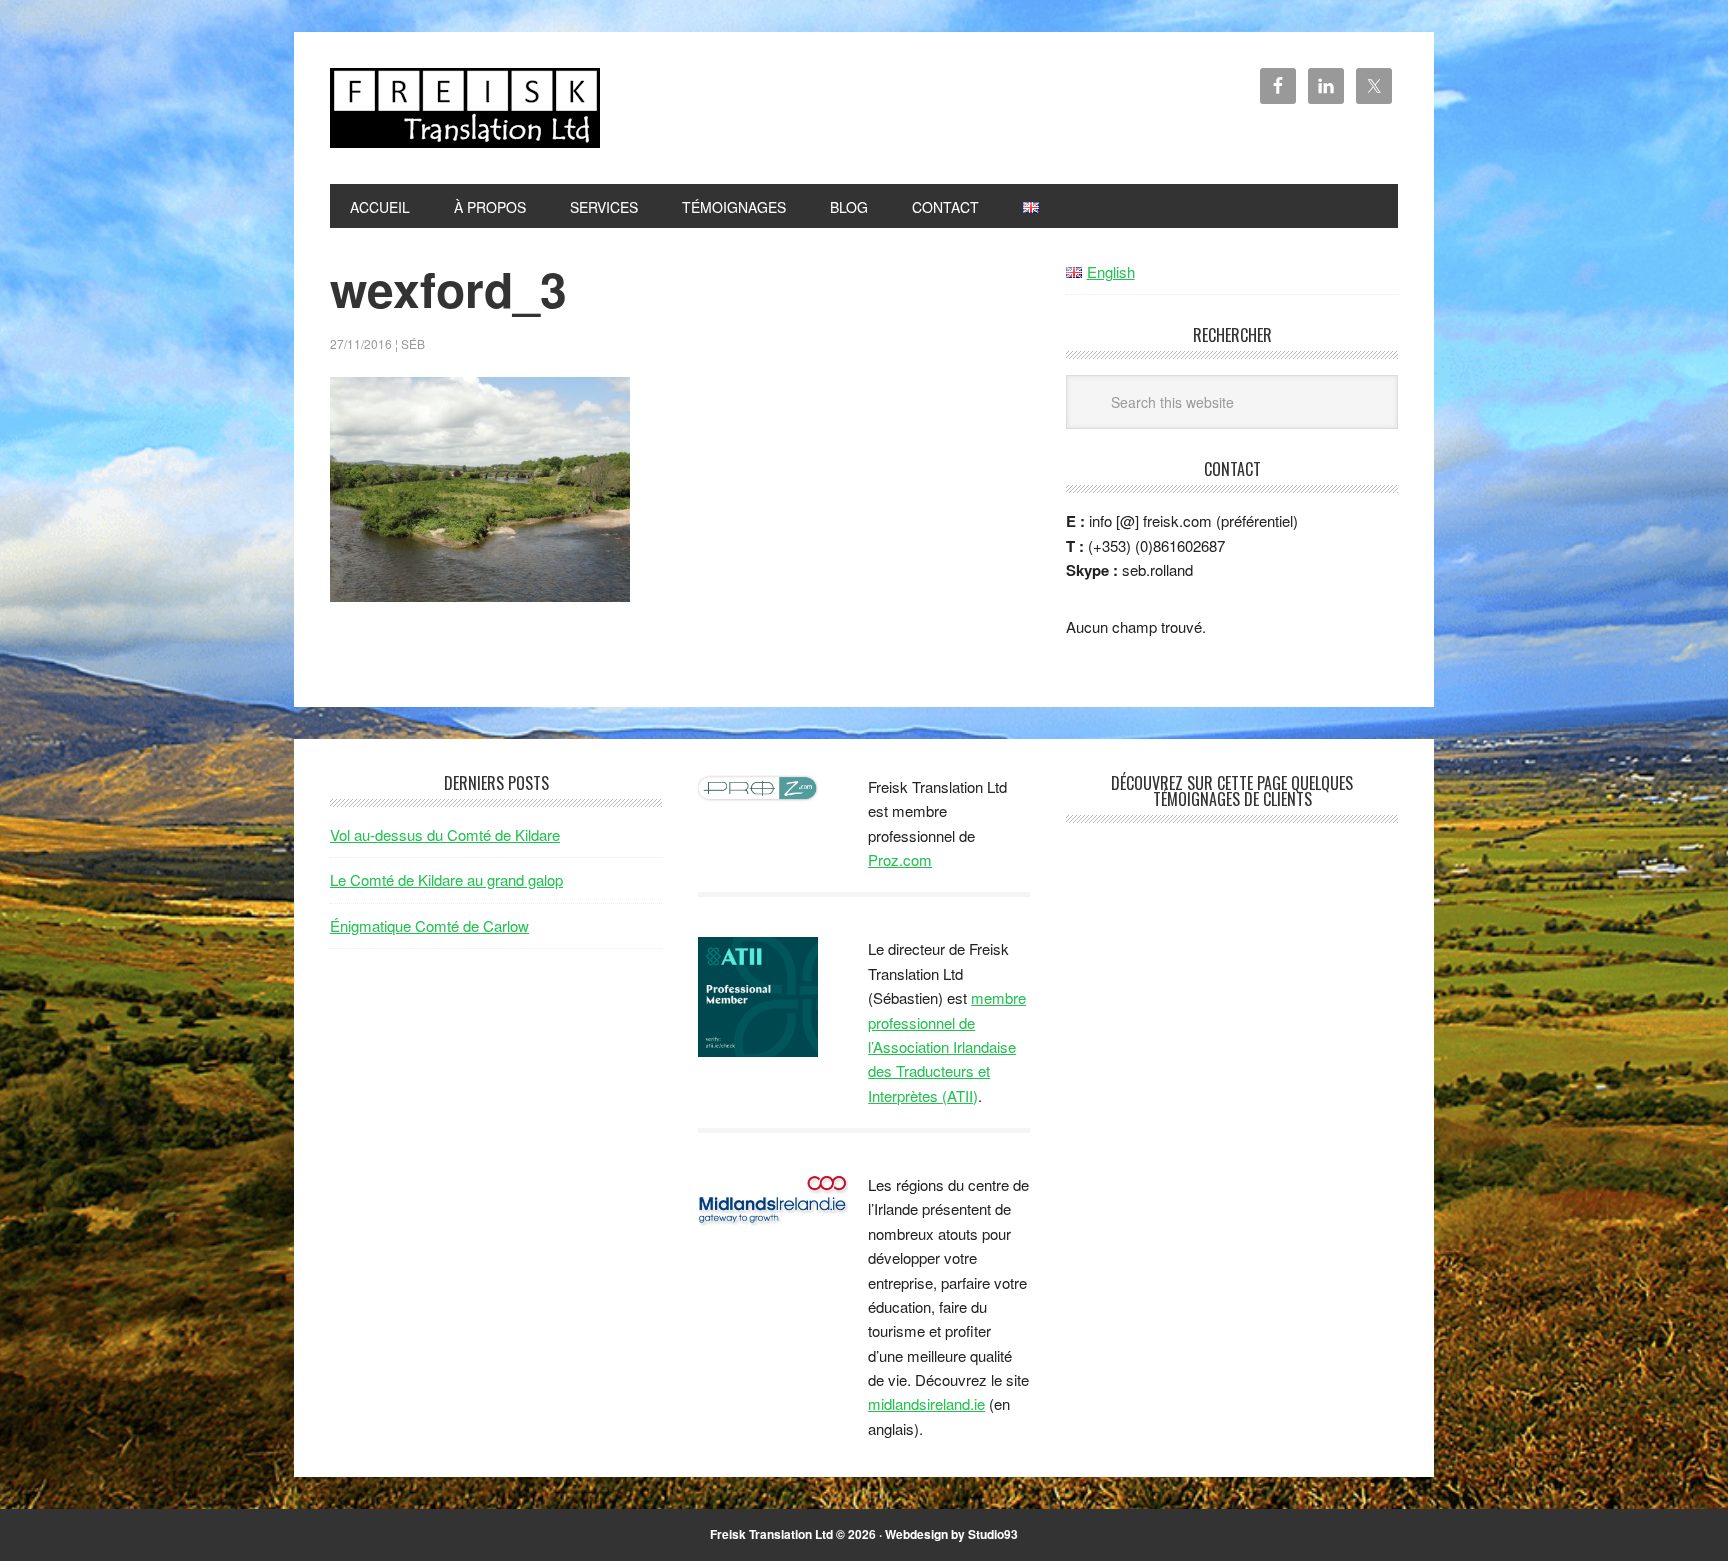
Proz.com (900, 859)
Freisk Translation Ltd (465, 108)
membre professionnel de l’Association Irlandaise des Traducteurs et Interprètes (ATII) (947, 1046)
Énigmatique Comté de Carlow (429, 925)
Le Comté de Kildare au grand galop (446, 879)
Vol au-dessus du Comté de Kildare (445, 834)
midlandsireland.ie (926, 1403)
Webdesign (916, 1534)
